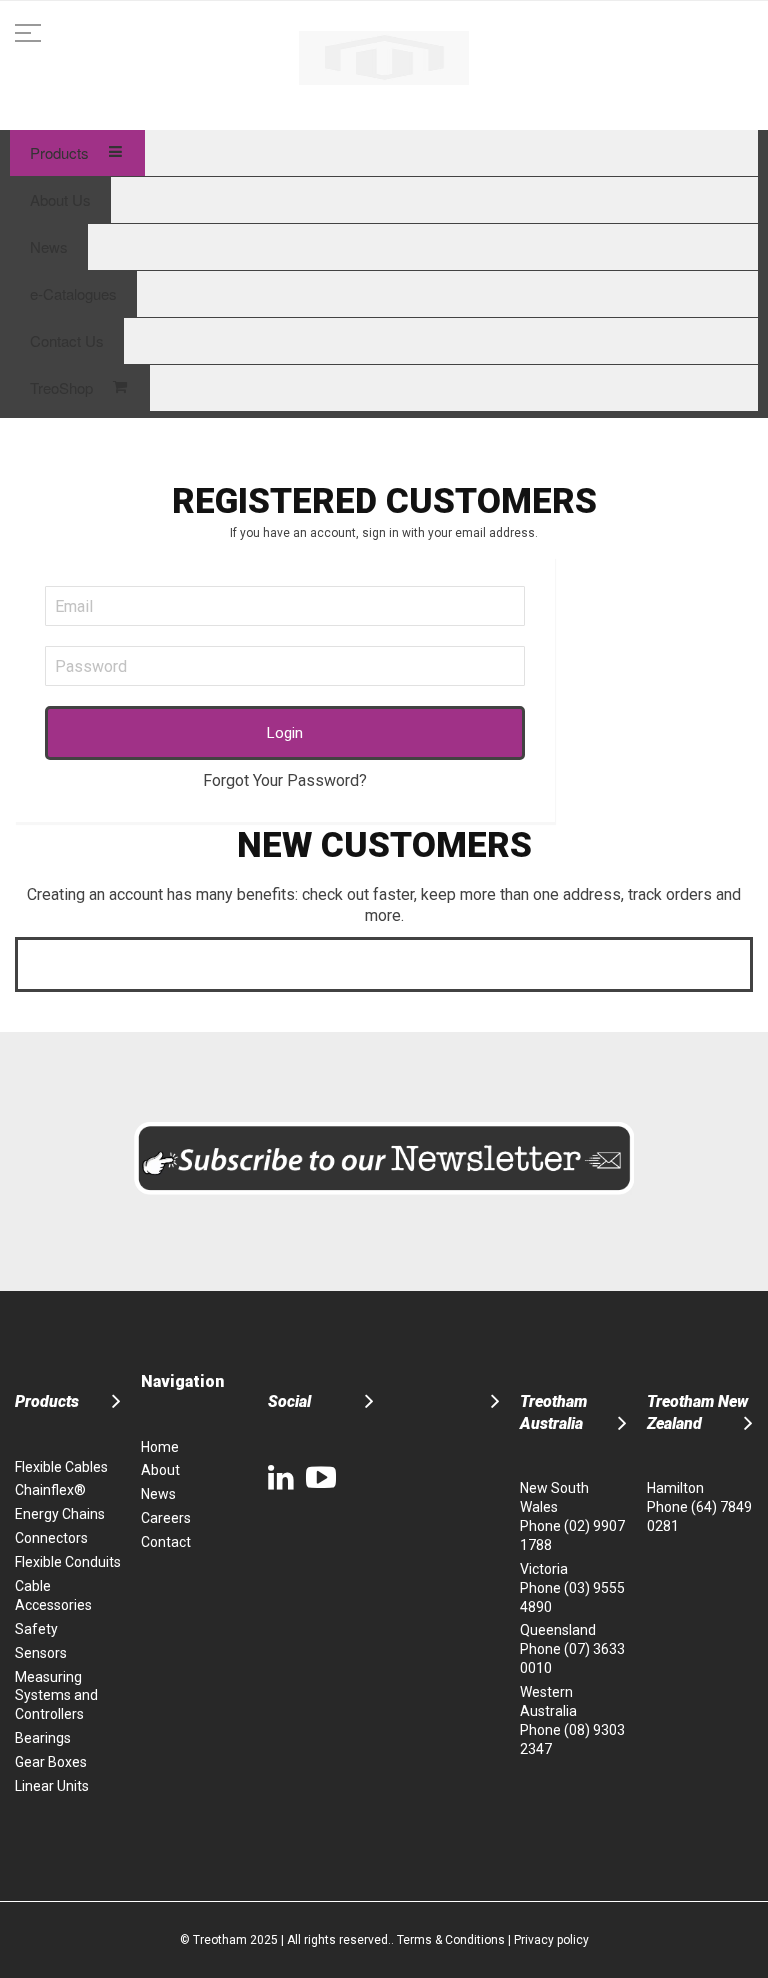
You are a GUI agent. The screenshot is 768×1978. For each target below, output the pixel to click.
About (160, 1470)
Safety (36, 1629)
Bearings (43, 1738)
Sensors (41, 1653)
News (158, 1494)
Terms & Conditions (451, 1940)
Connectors (51, 1538)
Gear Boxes (51, 1762)
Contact (166, 1542)
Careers (166, 1518)
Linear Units (52, 1786)
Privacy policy (551, 1940)
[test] (384, 53)
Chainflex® (50, 1490)
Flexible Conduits (68, 1562)
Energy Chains (60, 1514)
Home (160, 1447)
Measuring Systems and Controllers (56, 1696)
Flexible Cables (61, 1467)
